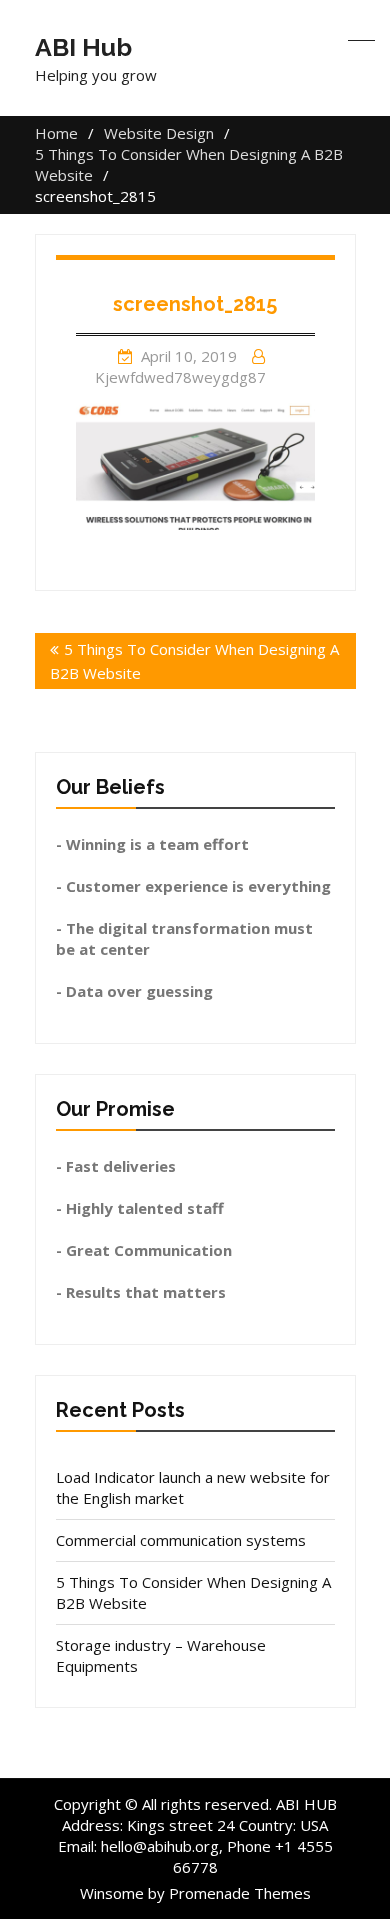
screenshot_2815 (195, 304)
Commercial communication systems (181, 1540)
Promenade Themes (240, 1893)
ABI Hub (83, 47)
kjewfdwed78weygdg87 (180, 377)
